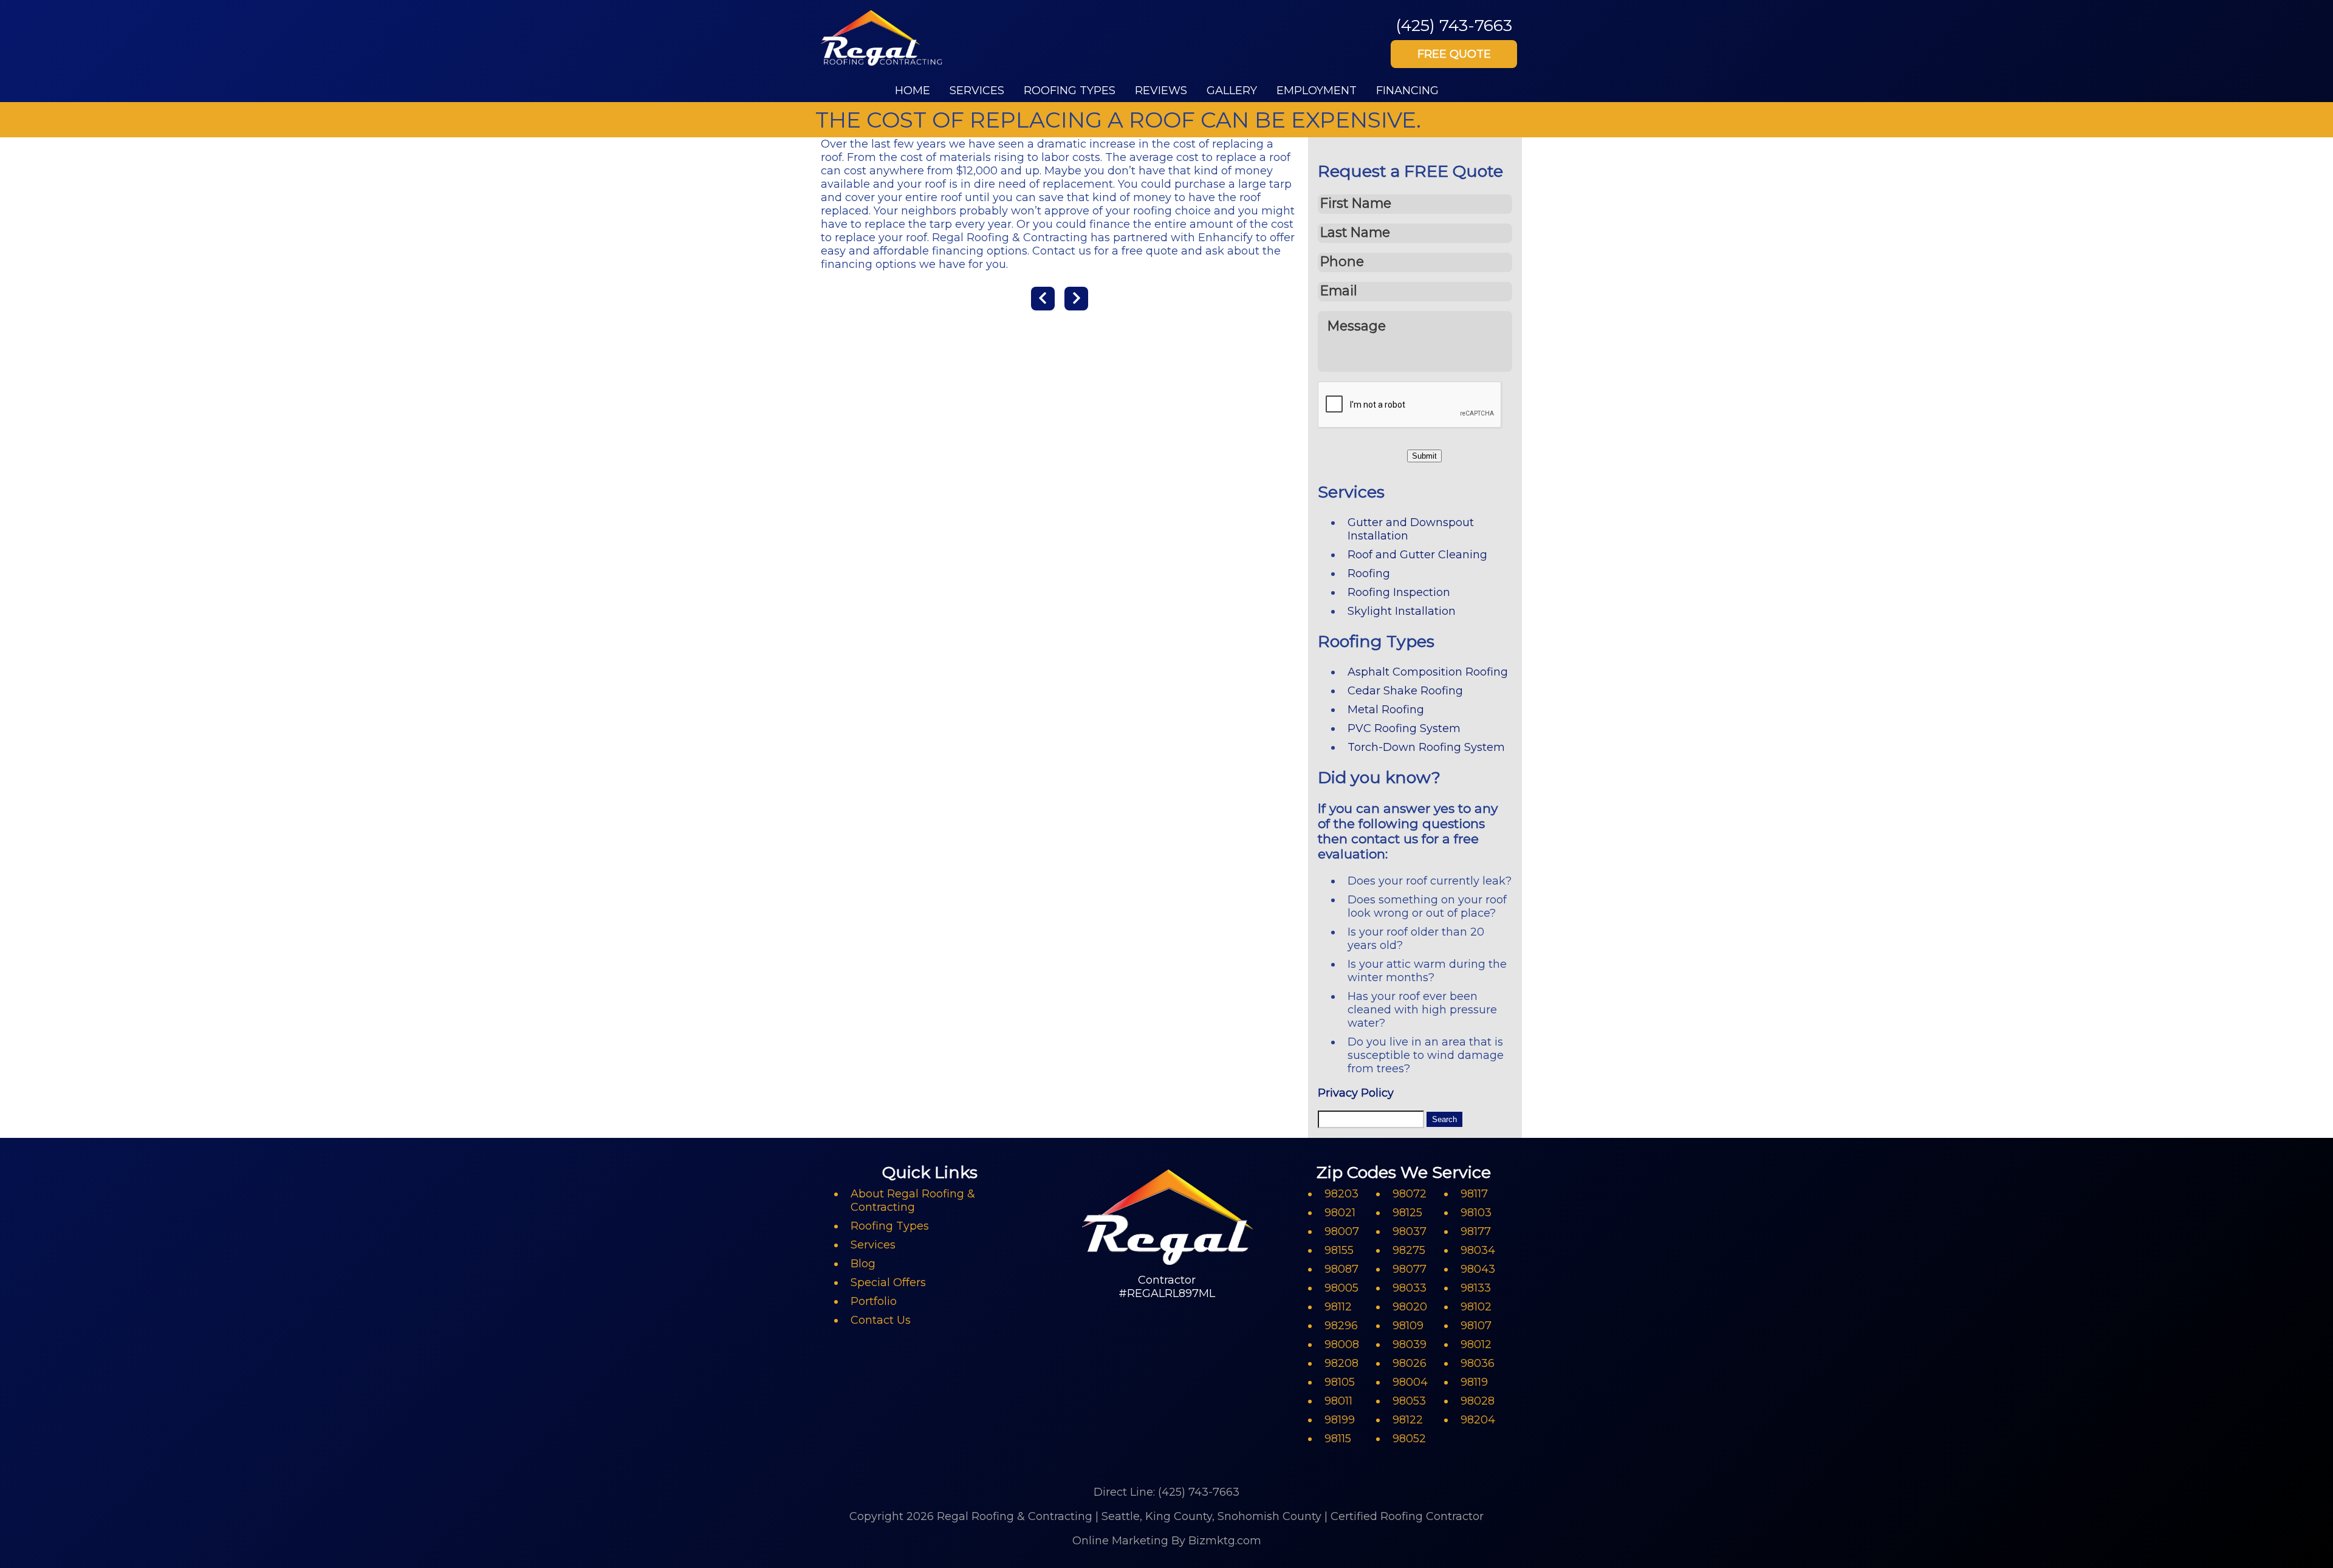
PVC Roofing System (1404, 728)
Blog (863, 1264)
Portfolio (874, 1301)
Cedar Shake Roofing (1405, 691)
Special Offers (888, 1282)
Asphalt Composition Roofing (1428, 672)
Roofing (1369, 573)
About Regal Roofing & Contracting (913, 1200)
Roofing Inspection (1399, 592)
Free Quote (1454, 54)
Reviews (1161, 91)
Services (977, 91)
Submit (1424, 456)
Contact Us (881, 1320)
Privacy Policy (1356, 1093)
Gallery (1232, 91)
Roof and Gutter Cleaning (1417, 555)
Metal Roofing (1386, 710)
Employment (1317, 91)
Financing (1407, 91)
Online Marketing (1120, 1541)
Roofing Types (1070, 91)
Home (913, 91)
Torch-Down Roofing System (1426, 747)
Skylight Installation (1402, 611)
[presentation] (1410, 405)
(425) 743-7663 (1454, 25)
